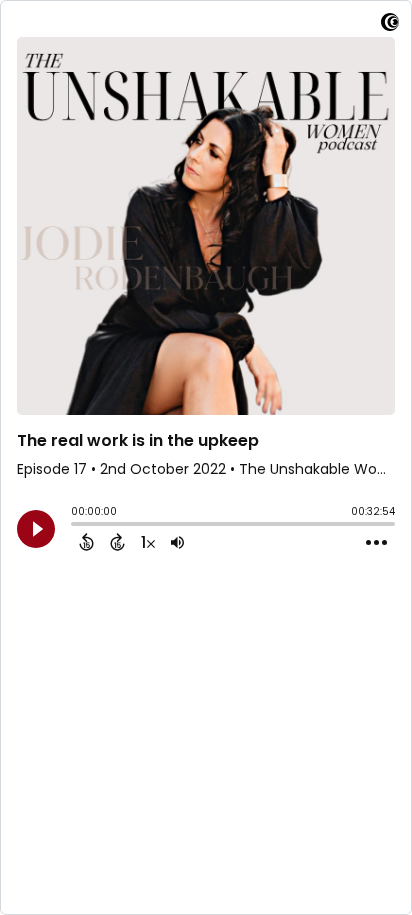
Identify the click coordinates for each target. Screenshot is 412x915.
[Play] (36, 529)
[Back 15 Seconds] (86, 542)
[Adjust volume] (177, 542)
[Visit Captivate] (390, 25)
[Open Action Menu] (376, 543)
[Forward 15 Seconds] (117, 542)
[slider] (76, 526)
